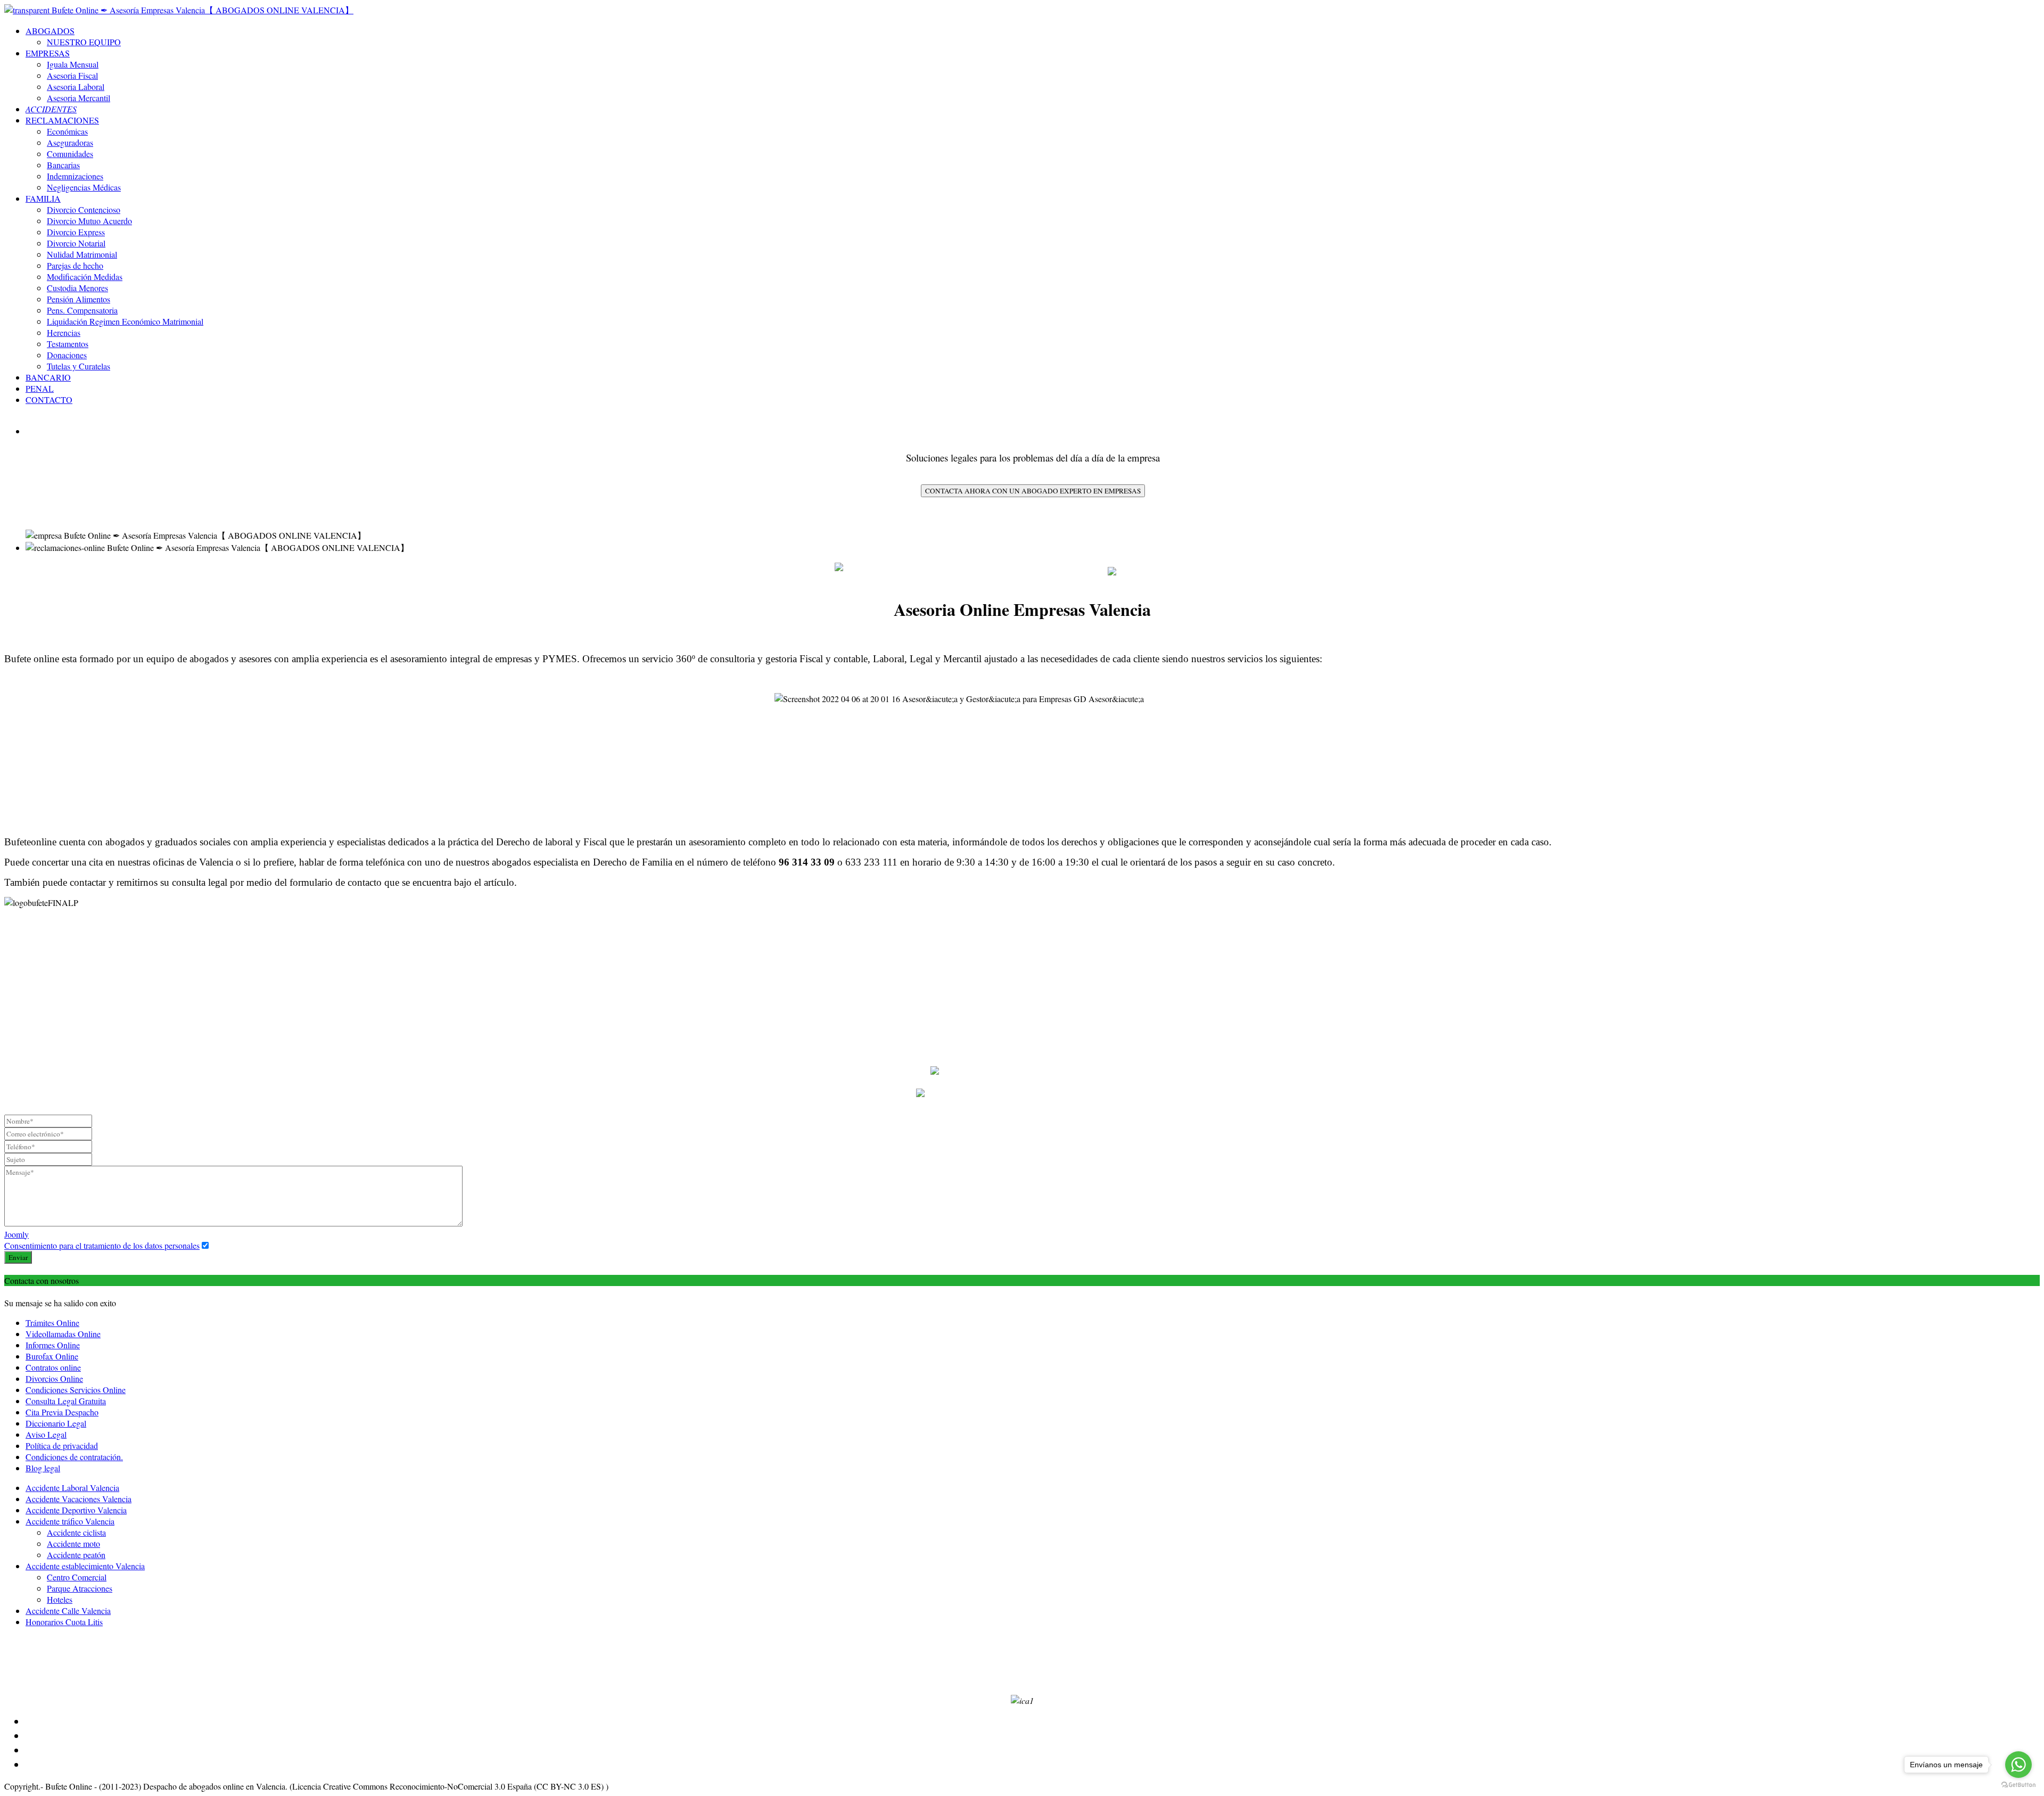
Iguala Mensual (73, 64)
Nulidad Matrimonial (82, 254)
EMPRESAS (48, 53)
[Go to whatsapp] (2018, 1765)
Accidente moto (73, 1543)
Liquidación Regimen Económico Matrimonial (125, 321)
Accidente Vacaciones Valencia (79, 1499)
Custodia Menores (77, 288)
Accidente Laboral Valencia (72, 1488)
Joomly (17, 1234)
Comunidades (70, 154)
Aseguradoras (70, 142)
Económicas (67, 131)
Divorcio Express (76, 232)
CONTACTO (49, 399)
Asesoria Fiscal (72, 75)
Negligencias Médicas (84, 187)
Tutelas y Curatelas (79, 366)
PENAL (40, 388)
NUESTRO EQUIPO (84, 42)
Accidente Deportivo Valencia (76, 1510)
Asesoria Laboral (76, 86)
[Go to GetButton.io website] (2018, 1785)
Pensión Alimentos (79, 299)
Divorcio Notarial (76, 243)
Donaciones (67, 355)
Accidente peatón (76, 1555)
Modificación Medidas (85, 277)
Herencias (64, 332)
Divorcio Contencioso (84, 209)
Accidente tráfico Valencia (70, 1521)
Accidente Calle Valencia (68, 1610)
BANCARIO (48, 377)
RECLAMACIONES (62, 120)
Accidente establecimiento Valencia (85, 1566)
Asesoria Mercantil (79, 98)
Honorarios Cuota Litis (64, 1622)
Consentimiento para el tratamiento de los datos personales (102, 1245)
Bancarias (63, 165)
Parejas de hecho (75, 265)
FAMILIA (43, 198)
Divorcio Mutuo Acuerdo (89, 221)
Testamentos (68, 344)
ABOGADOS (50, 31)
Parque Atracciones (80, 1588)
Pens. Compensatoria (82, 310)
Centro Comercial (77, 1577)
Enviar (18, 1257)
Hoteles (60, 1599)
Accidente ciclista (76, 1532)
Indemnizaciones (75, 176)
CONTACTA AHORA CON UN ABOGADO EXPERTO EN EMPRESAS (1033, 491)
